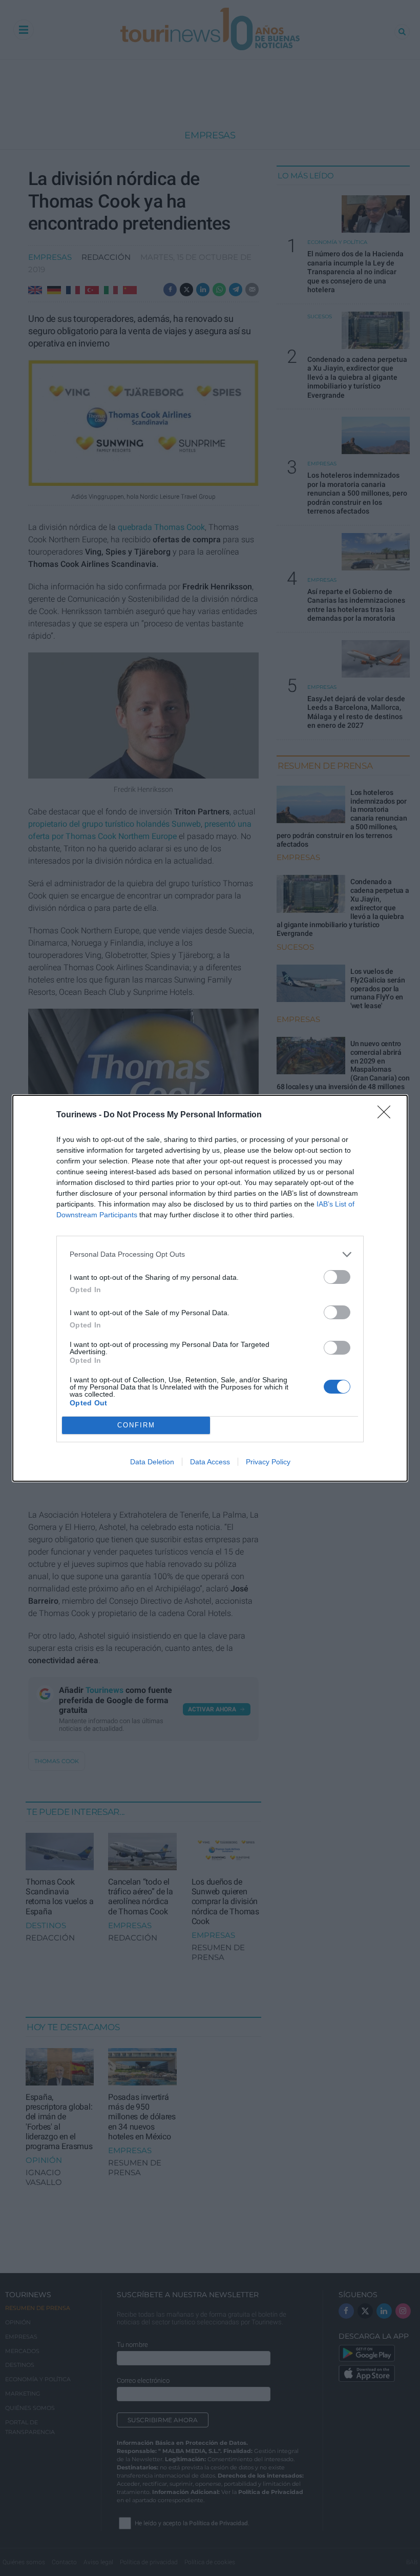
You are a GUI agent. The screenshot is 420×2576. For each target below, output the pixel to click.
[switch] (337, 1277)
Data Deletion (152, 1462)
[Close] (387, 1115)
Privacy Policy (268, 1462)
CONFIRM (136, 1425)
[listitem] (210, 1254)
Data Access (210, 1462)
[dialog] (210, 1288)
